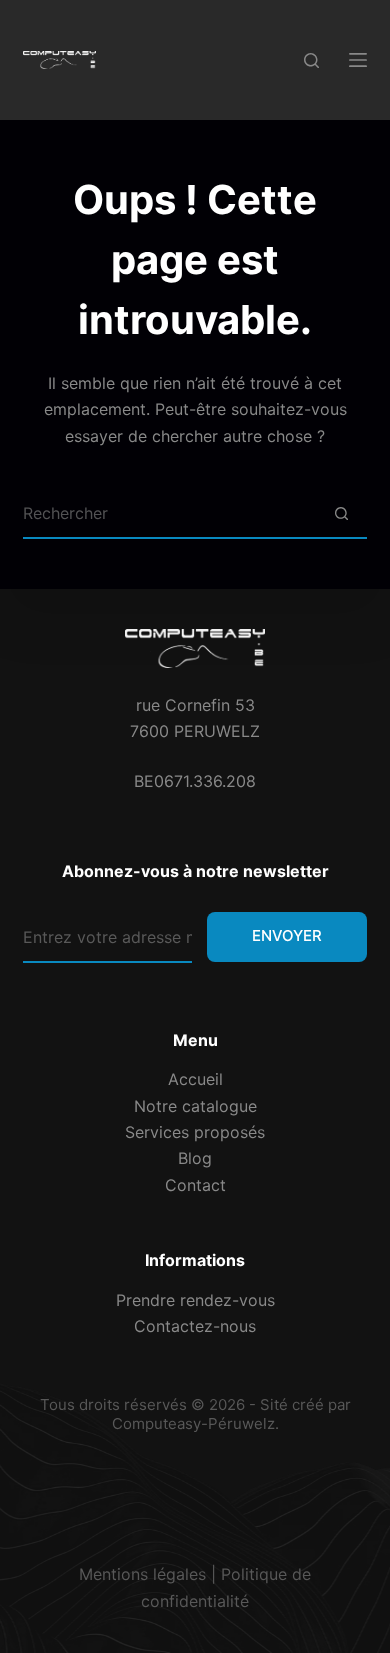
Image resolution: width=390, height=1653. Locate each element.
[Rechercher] (311, 60)
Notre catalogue (195, 1106)
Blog (195, 1158)
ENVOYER (287, 935)
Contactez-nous (195, 1326)
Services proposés (195, 1132)
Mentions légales (142, 1574)
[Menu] (358, 60)
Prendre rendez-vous (195, 1300)
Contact (195, 1185)
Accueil (195, 1079)
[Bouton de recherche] (342, 514)
